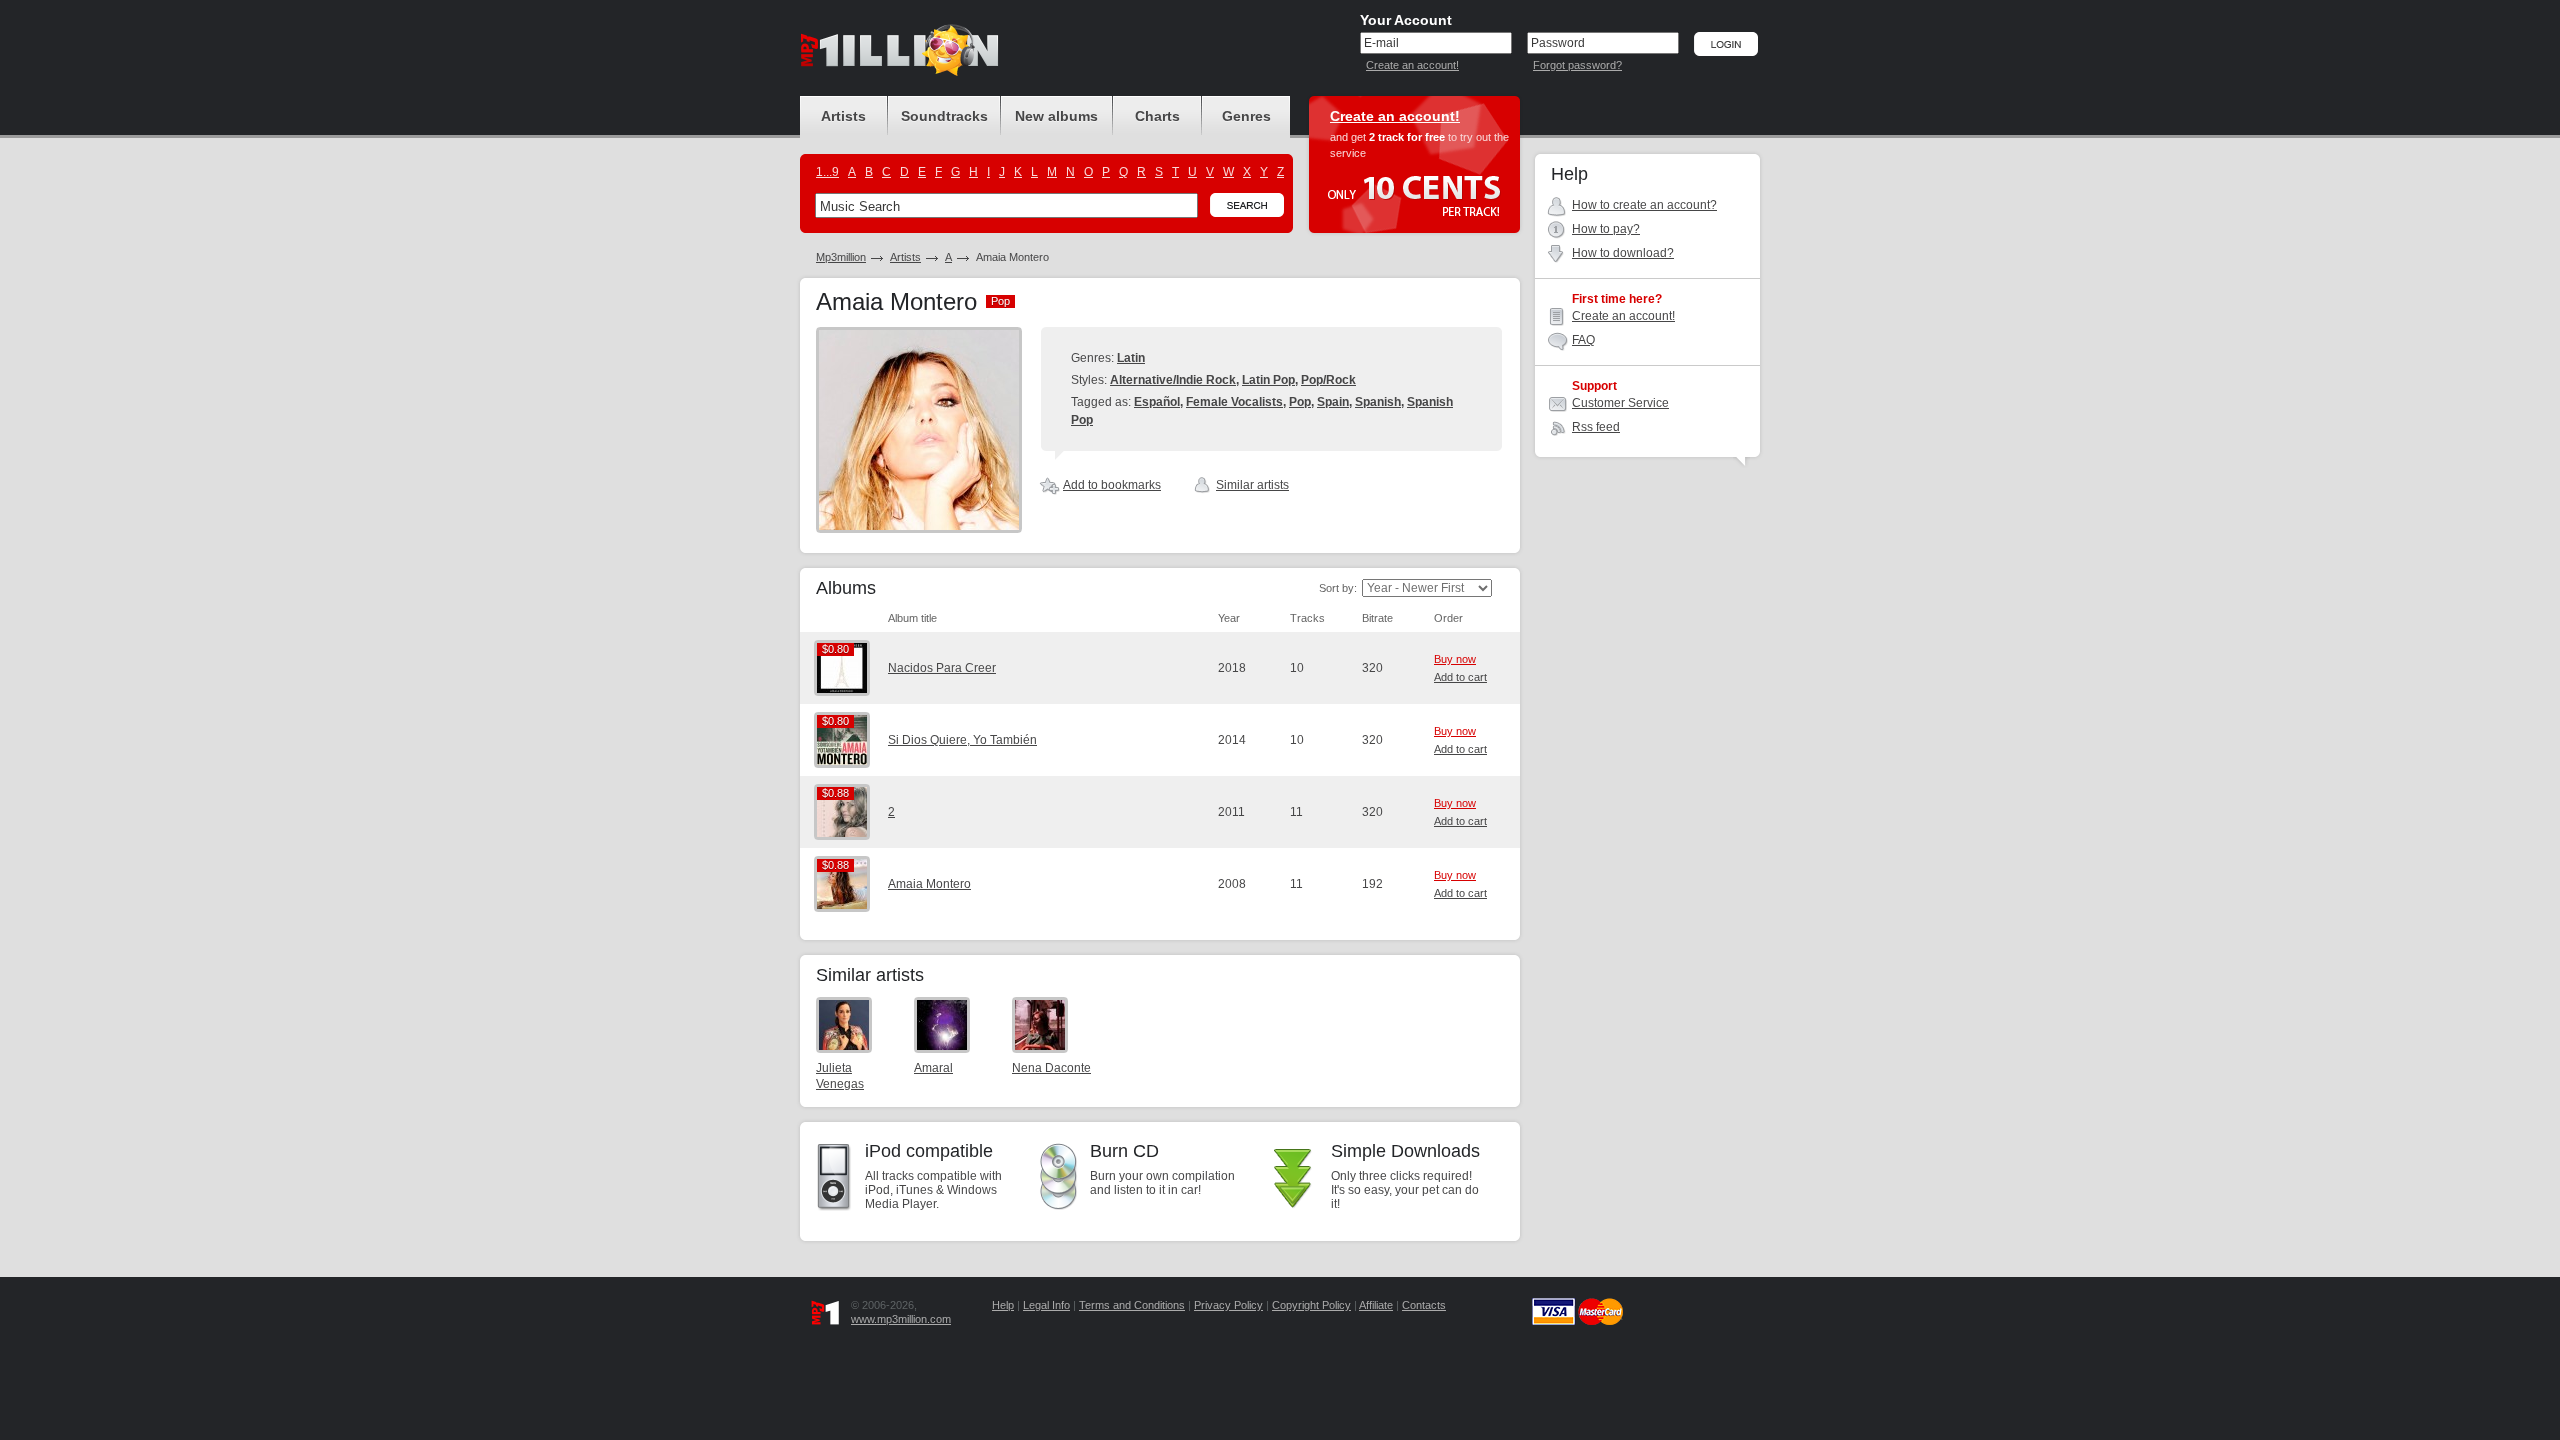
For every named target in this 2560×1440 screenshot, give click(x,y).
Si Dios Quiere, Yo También (962, 740)
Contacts (1424, 1305)
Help (1003, 1305)
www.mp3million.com (901, 1319)
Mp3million (841, 257)
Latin (1131, 358)
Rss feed (1596, 427)
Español (1157, 402)
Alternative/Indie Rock (1173, 380)
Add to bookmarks (1112, 485)
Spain (1333, 402)
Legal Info (1046, 1305)
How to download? (1623, 253)
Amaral (933, 1068)
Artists (905, 257)
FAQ (1583, 340)
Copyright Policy (1311, 1305)
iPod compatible (929, 1151)
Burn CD (1124, 1151)
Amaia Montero (929, 884)
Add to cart (1460, 677)
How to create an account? (1644, 205)
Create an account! (1412, 65)
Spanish (1378, 402)
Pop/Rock (1328, 380)
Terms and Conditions (1132, 1305)
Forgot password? (1577, 65)
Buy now (1455, 659)
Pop (1300, 402)
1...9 (827, 172)
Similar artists (1252, 485)
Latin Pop (1268, 380)
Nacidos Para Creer (942, 668)
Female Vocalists (1234, 402)
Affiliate (1376, 1305)
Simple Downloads (1405, 1151)
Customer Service (1620, 403)
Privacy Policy (1228, 1305)
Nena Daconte (1051, 1068)
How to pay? (1606, 229)
